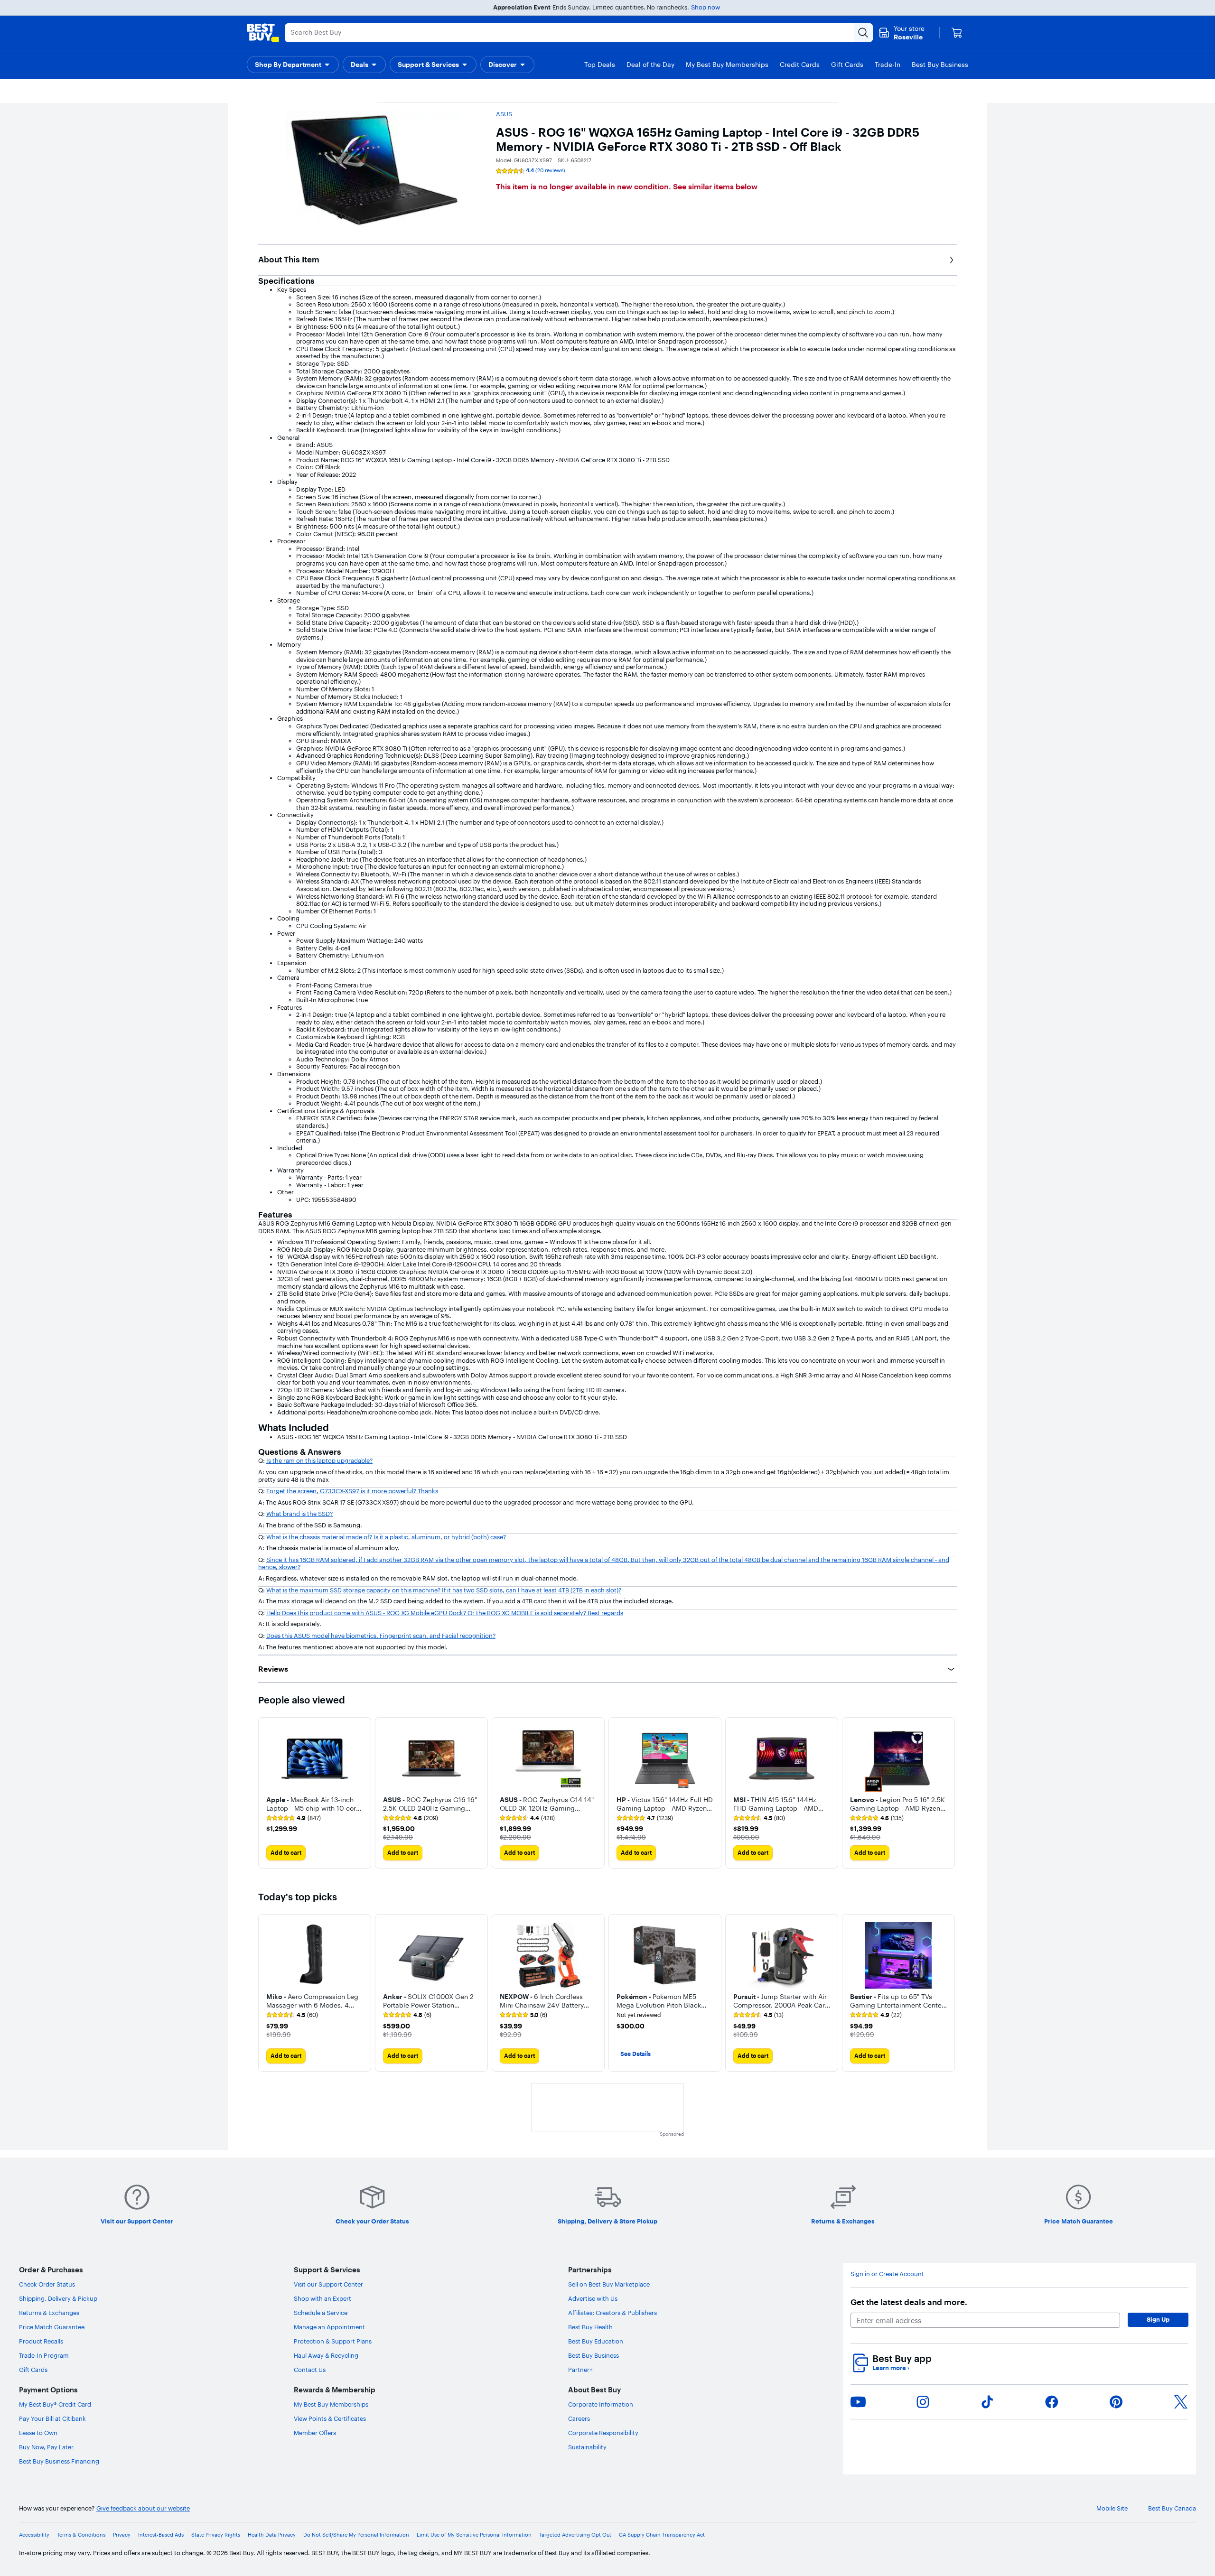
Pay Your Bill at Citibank (52, 2418)
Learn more (891, 2368)
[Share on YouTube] (858, 2402)
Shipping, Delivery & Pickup (58, 2298)
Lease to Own (38, 2433)
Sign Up (1158, 2319)
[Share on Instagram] (923, 2402)
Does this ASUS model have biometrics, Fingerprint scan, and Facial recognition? (381, 1636)
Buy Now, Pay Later (46, 2447)
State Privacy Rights (216, 2535)
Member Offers (315, 2433)
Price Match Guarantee (52, 2327)
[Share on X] (1181, 2402)
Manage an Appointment (329, 2327)
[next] (949, 1793)
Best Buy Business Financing (59, 2461)
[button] (293, 65)
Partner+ (580, 2370)
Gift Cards (33, 2370)
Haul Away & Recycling (326, 2355)
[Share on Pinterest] (1116, 2402)
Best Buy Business (593, 2355)
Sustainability (587, 2447)
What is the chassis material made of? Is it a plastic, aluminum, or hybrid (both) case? (386, 1537)
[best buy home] (263, 33)
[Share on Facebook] (1052, 2402)
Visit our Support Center (328, 2284)
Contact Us (310, 2370)
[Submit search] (863, 33)
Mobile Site (1112, 2508)
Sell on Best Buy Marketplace (609, 2284)
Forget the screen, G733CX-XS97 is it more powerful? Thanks (352, 1491)
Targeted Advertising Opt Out (575, 2535)
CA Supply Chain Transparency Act (662, 2535)
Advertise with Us (593, 2298)
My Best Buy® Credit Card (55, 2404)
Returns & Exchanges (49, 2313)
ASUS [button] (504, 114)
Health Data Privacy (272, 2535)
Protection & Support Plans (333, 2341)
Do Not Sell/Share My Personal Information (356, 2535)
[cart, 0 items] (957, 33)
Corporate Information (601, 2404)
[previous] (266, 1793)
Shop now (706, 7)
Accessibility (34, 2535)
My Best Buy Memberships (331, 2404)
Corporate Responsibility (603, 2433)
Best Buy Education (596, 2341)
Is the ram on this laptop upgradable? (319, 1460)
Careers (579, 2418)
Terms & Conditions (81, 2535)
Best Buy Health (590, 2327)
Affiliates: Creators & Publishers (612, 2313)
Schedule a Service (321, 2313)
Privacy (122, 2535)
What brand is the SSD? (299, 1514)
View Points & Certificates (330, 2418)
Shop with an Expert (322, 2298)
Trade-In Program (44, 2355)
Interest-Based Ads (161, 2535)
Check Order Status (47, 2284)
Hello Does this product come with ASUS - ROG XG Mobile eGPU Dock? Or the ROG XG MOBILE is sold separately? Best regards (445, 1613)
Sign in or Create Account (887, 2274)
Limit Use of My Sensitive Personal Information (474, 2535)
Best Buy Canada (1172, 2508)
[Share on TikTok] (987, 2402)
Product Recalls (41, 2341)
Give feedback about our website (143, 2508)
